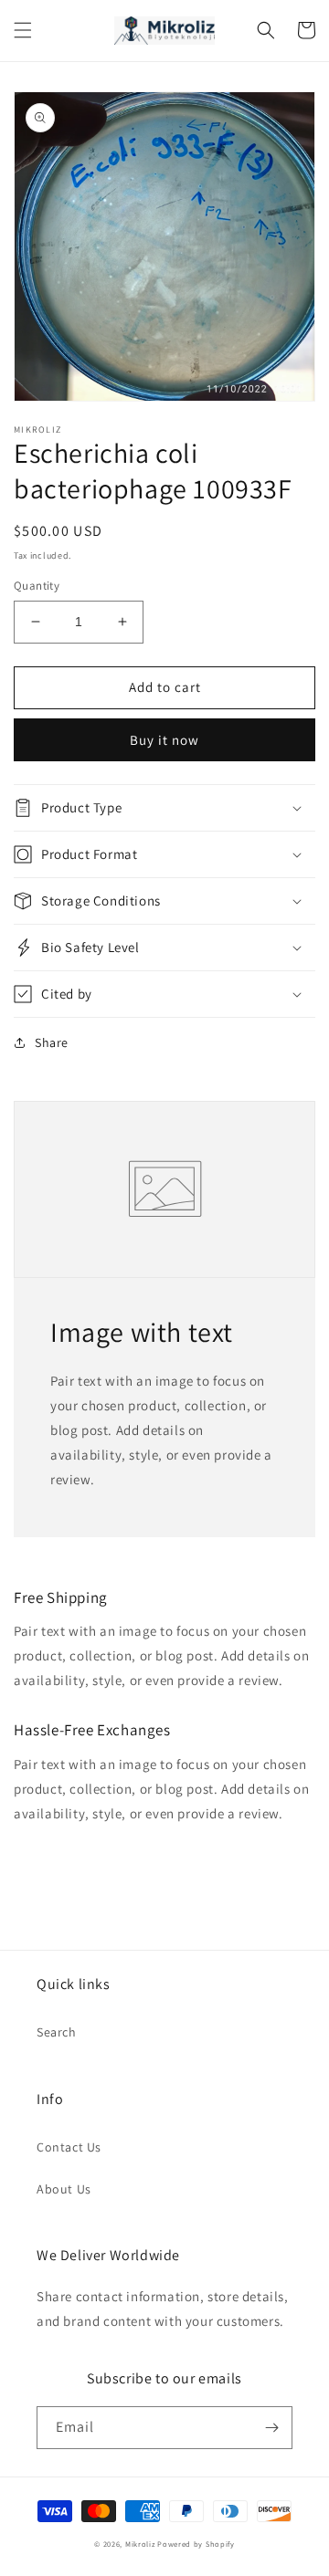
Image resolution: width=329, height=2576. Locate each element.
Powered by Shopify (196, 2544)
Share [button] (52, 1042)
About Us (64, 2189)
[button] (23, 30)
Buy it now (164, 740)
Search (57, 2032)
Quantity (37, 586)
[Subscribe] (271, 2428)
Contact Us (69, 2147)
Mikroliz (140, 2544)
